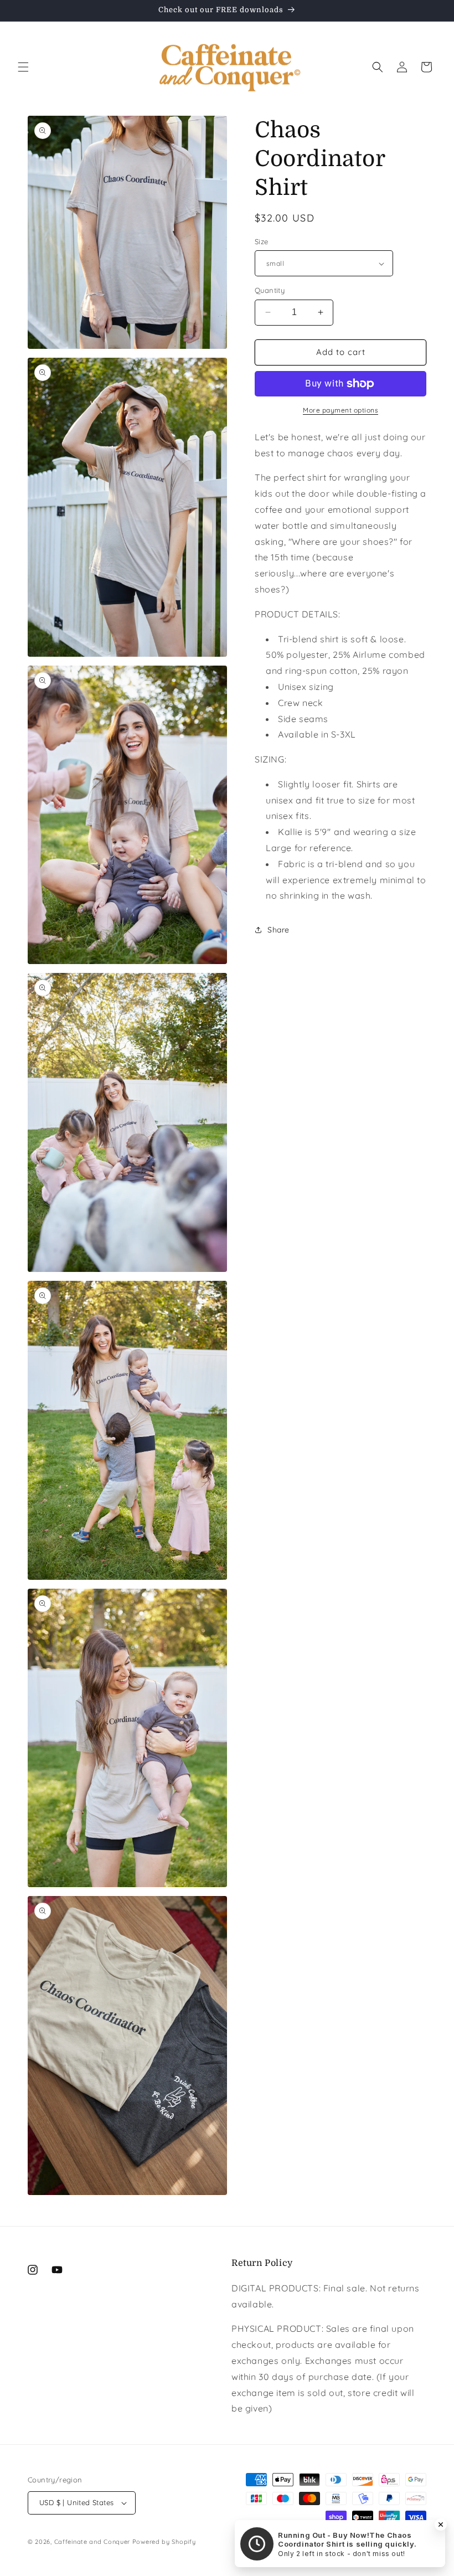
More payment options (341, 410)
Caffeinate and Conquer (92, 2542)
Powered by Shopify (164, 2542)
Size (262, 241)
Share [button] (278, 930)
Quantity (270, 290)
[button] (23, 67)
